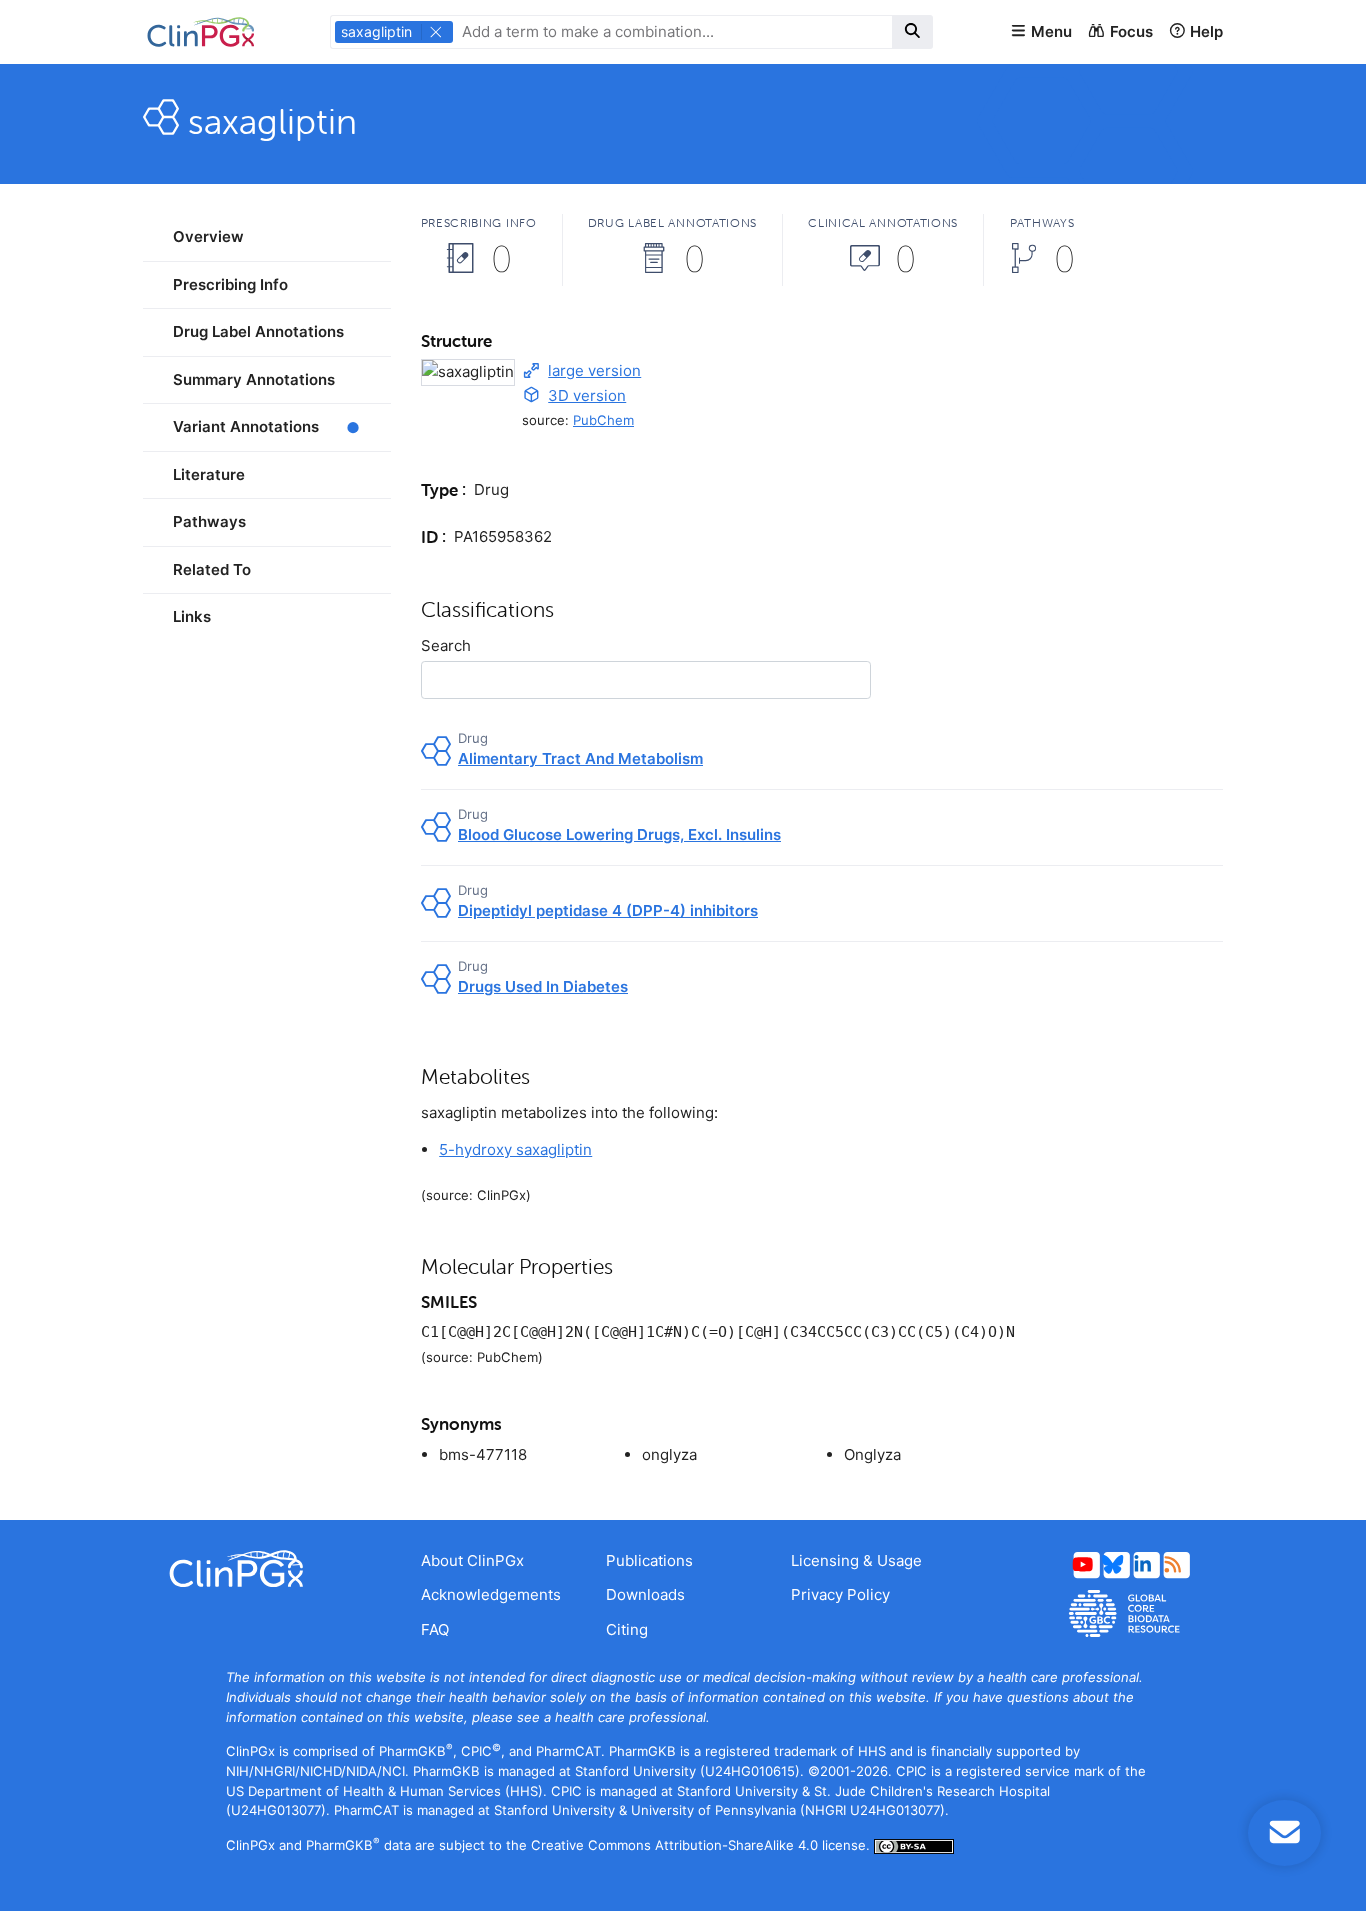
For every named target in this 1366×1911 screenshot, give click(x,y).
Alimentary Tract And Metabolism (580, 758)
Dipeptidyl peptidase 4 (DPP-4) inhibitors (608, 910)
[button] (1041, 32)
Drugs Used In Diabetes (543, 986)
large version (594, 370)
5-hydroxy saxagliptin (515, 1149)
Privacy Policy (840, 1594)
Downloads (645, 1594)
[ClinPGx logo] (267, 1569)
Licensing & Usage (856, 1560)
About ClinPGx (472, 1560)
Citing (627, 1629)
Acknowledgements (491, 1594)
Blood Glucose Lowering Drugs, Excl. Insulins (619, 834)
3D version (587, 395)
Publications (649, 1560)
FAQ (435, 1629)
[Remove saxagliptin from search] (436, 32)
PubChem (603, 420)
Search (446, 645)
